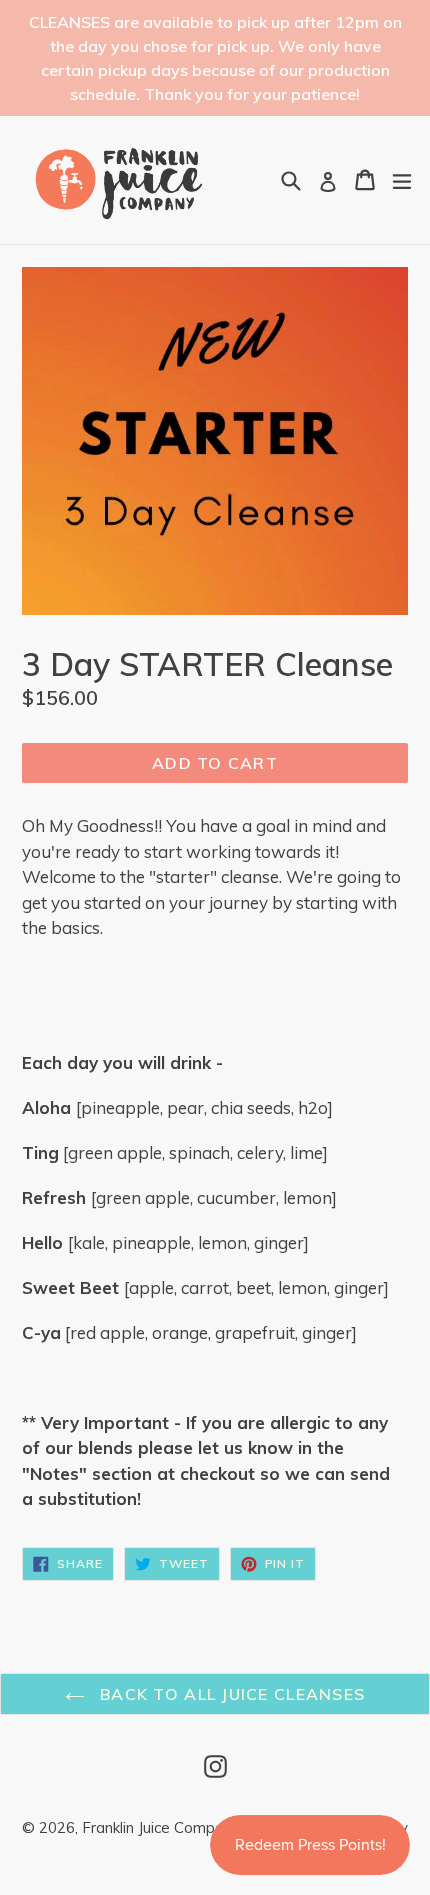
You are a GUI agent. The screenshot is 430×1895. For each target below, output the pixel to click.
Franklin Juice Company (161, 1827)
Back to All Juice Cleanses (230, 1694)
